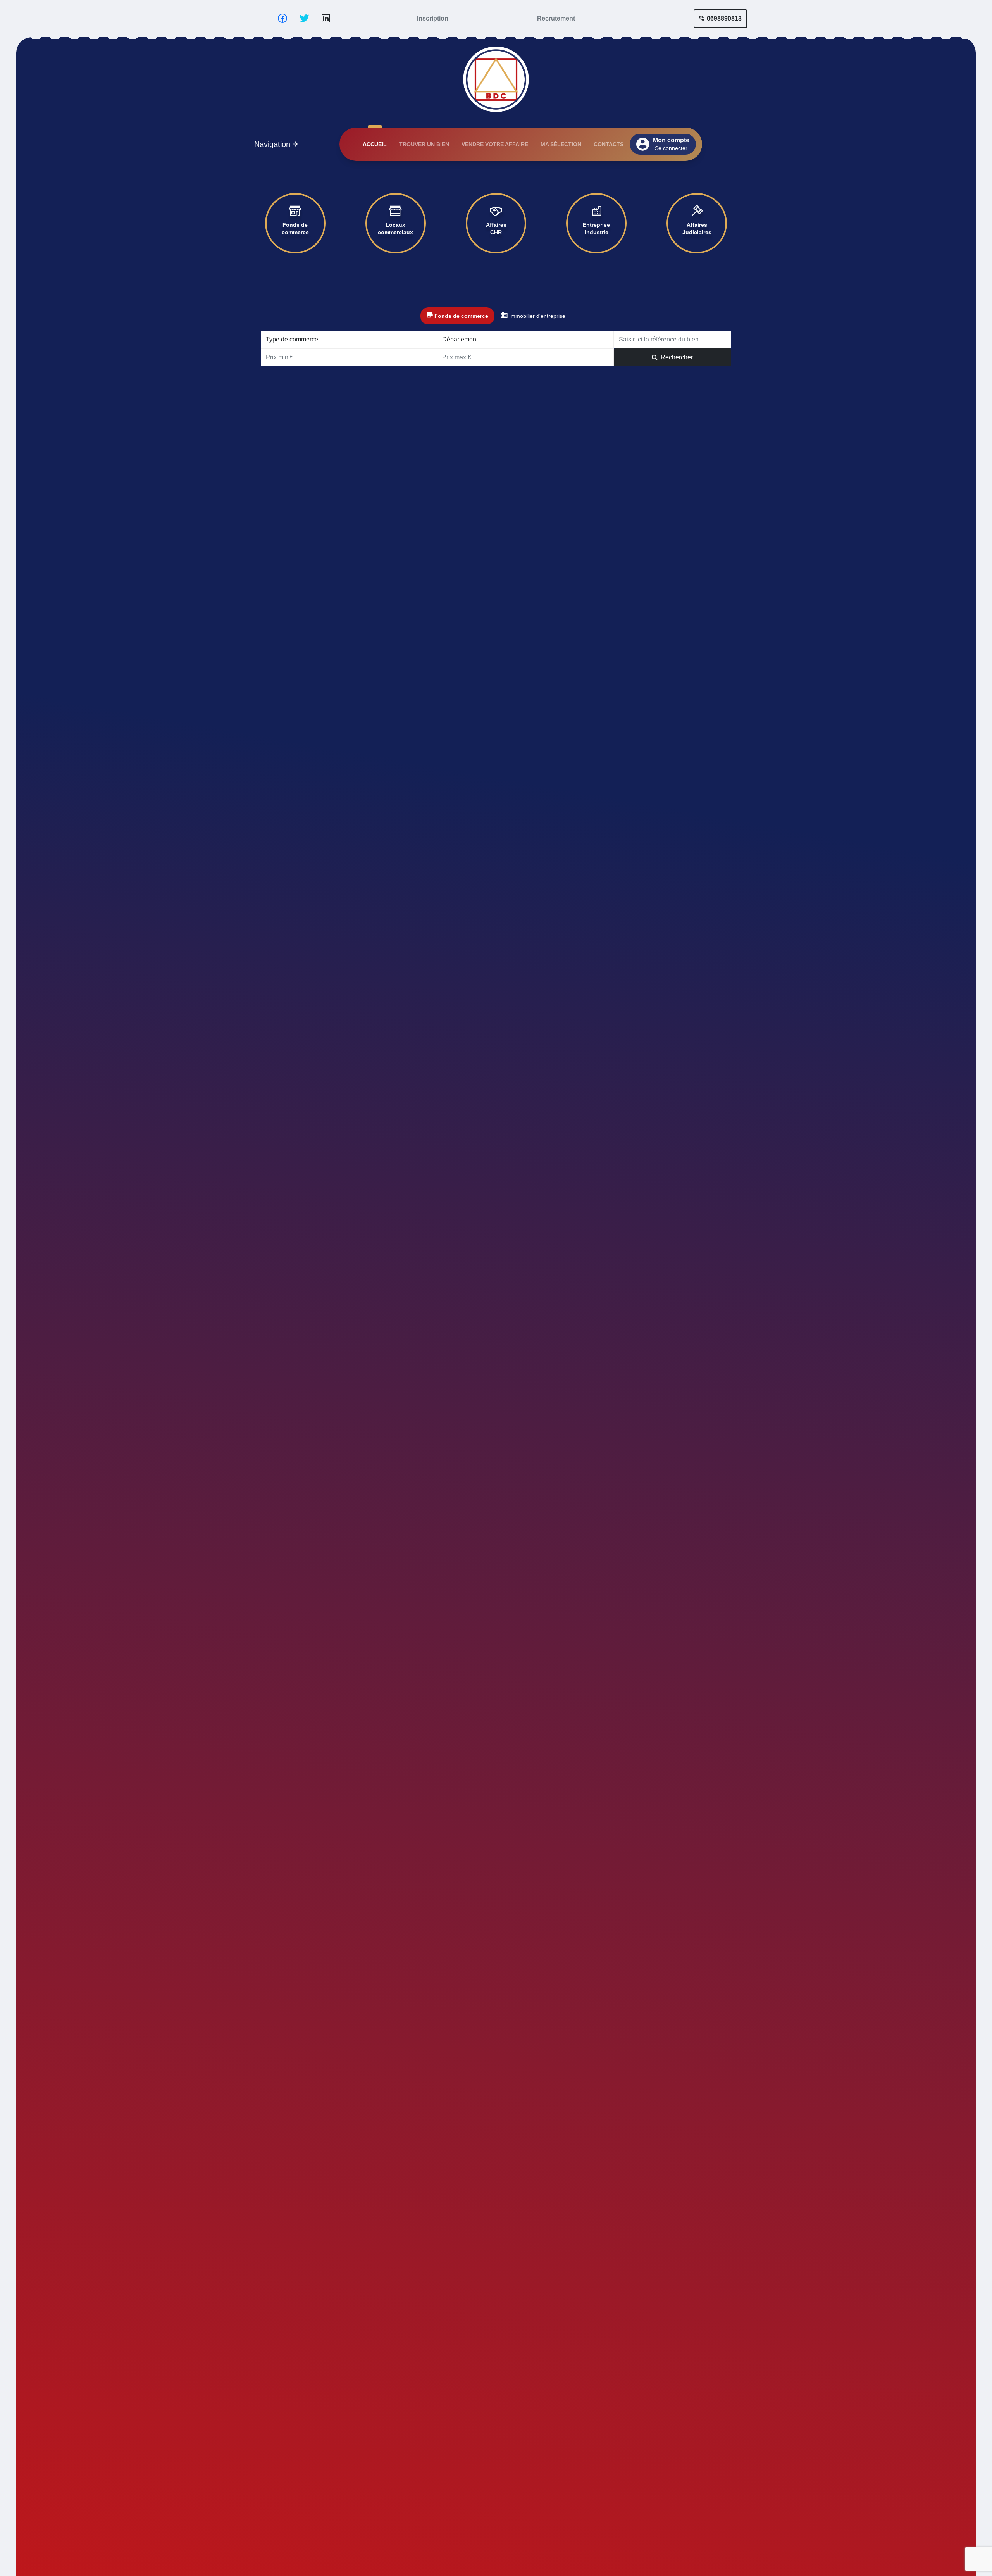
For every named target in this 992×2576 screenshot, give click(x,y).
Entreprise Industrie (596, 229)
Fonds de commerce (295, 229)
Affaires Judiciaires (697, 229)
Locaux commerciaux (395, 229)
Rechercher (675, 357)
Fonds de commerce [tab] (461, 316)
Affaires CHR (496, 229)
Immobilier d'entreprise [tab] (536, 316)
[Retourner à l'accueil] (496, 78)
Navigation (273, 144)
